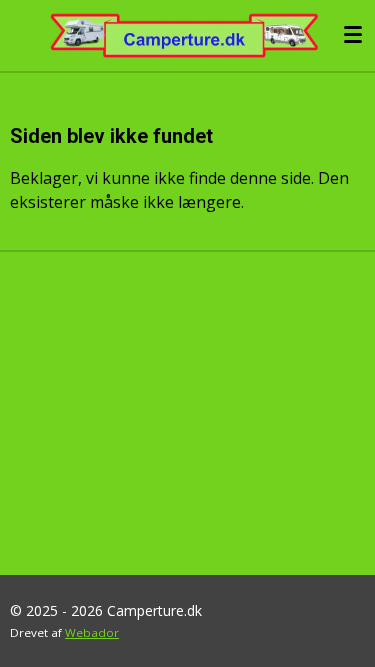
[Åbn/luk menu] (353, 35)
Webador (92, 632)
